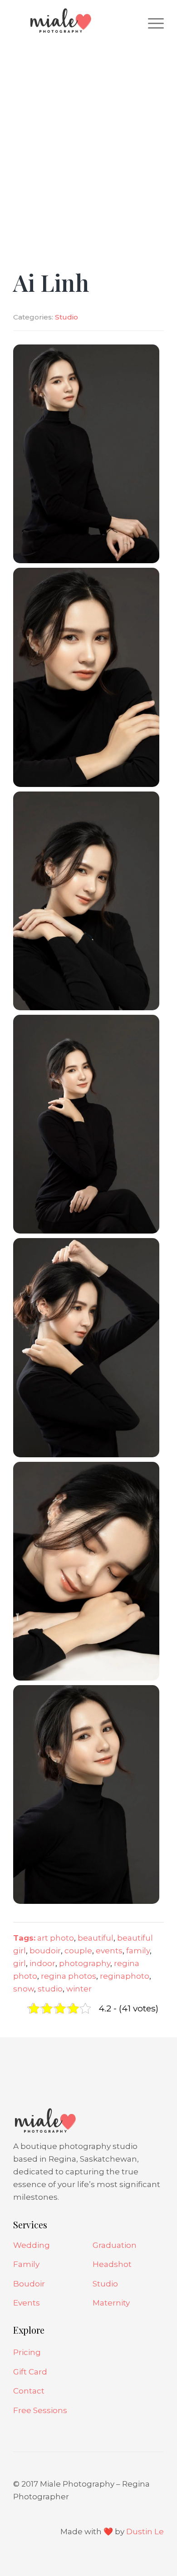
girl (20, 1963)
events (109, 1951)
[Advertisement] (88, 134)
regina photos (69, 1976)
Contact (29, 2391)
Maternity (111, 2303)
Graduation (115, 2245)
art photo (56, 1938)
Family (26, 2264)
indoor (42, 1963)
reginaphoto (125, 1976)
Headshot (112, 2264)
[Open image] (86, 453)
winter (79, 1989)
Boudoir (29, 2284)
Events (27, 2303)
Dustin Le (145, 2532)
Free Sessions (40, 2410)
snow (24, 1989)
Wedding (32, 2245)
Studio (66, 317)
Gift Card (30, 2372)
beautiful (96, 1938)
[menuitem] (151, 23)
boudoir (45, 1951)
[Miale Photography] (73, 23)
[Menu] (151, 23)
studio (50, 1989)
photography (85, 1963)
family (138, 1951)
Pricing (27, 2352)
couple (78, 1951)
